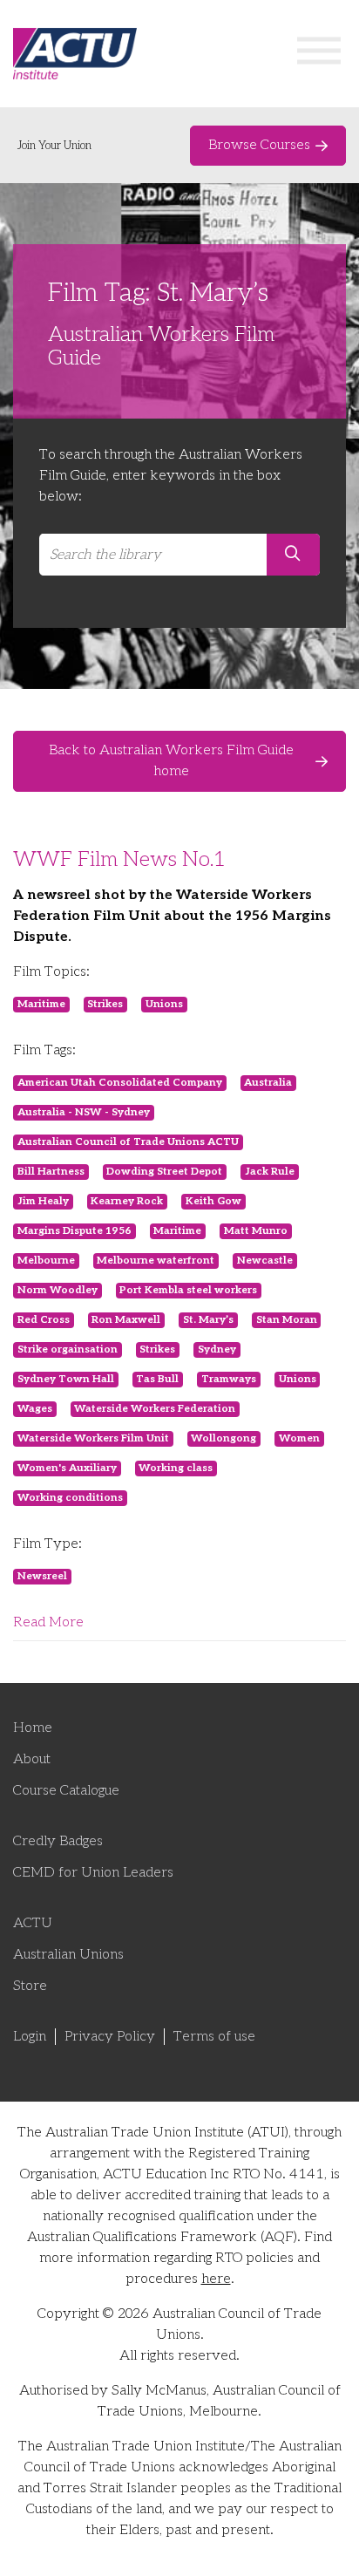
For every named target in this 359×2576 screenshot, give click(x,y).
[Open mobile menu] (319, 54)
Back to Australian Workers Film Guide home (171, 761)
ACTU (33, 1923)
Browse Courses (259, 145)
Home (33, 1728)
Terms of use (214, 2037)
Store (30, 1986)
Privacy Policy (110, 2037)
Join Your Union (54, 146)
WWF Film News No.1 (119, 859)
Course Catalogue (66, 1791)
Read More (48, 1622)
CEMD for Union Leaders (93, 1873)
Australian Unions (68, 1955)
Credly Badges (58, 1841)
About (32, 1759)
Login (30, 2037)
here (216, 2279)
